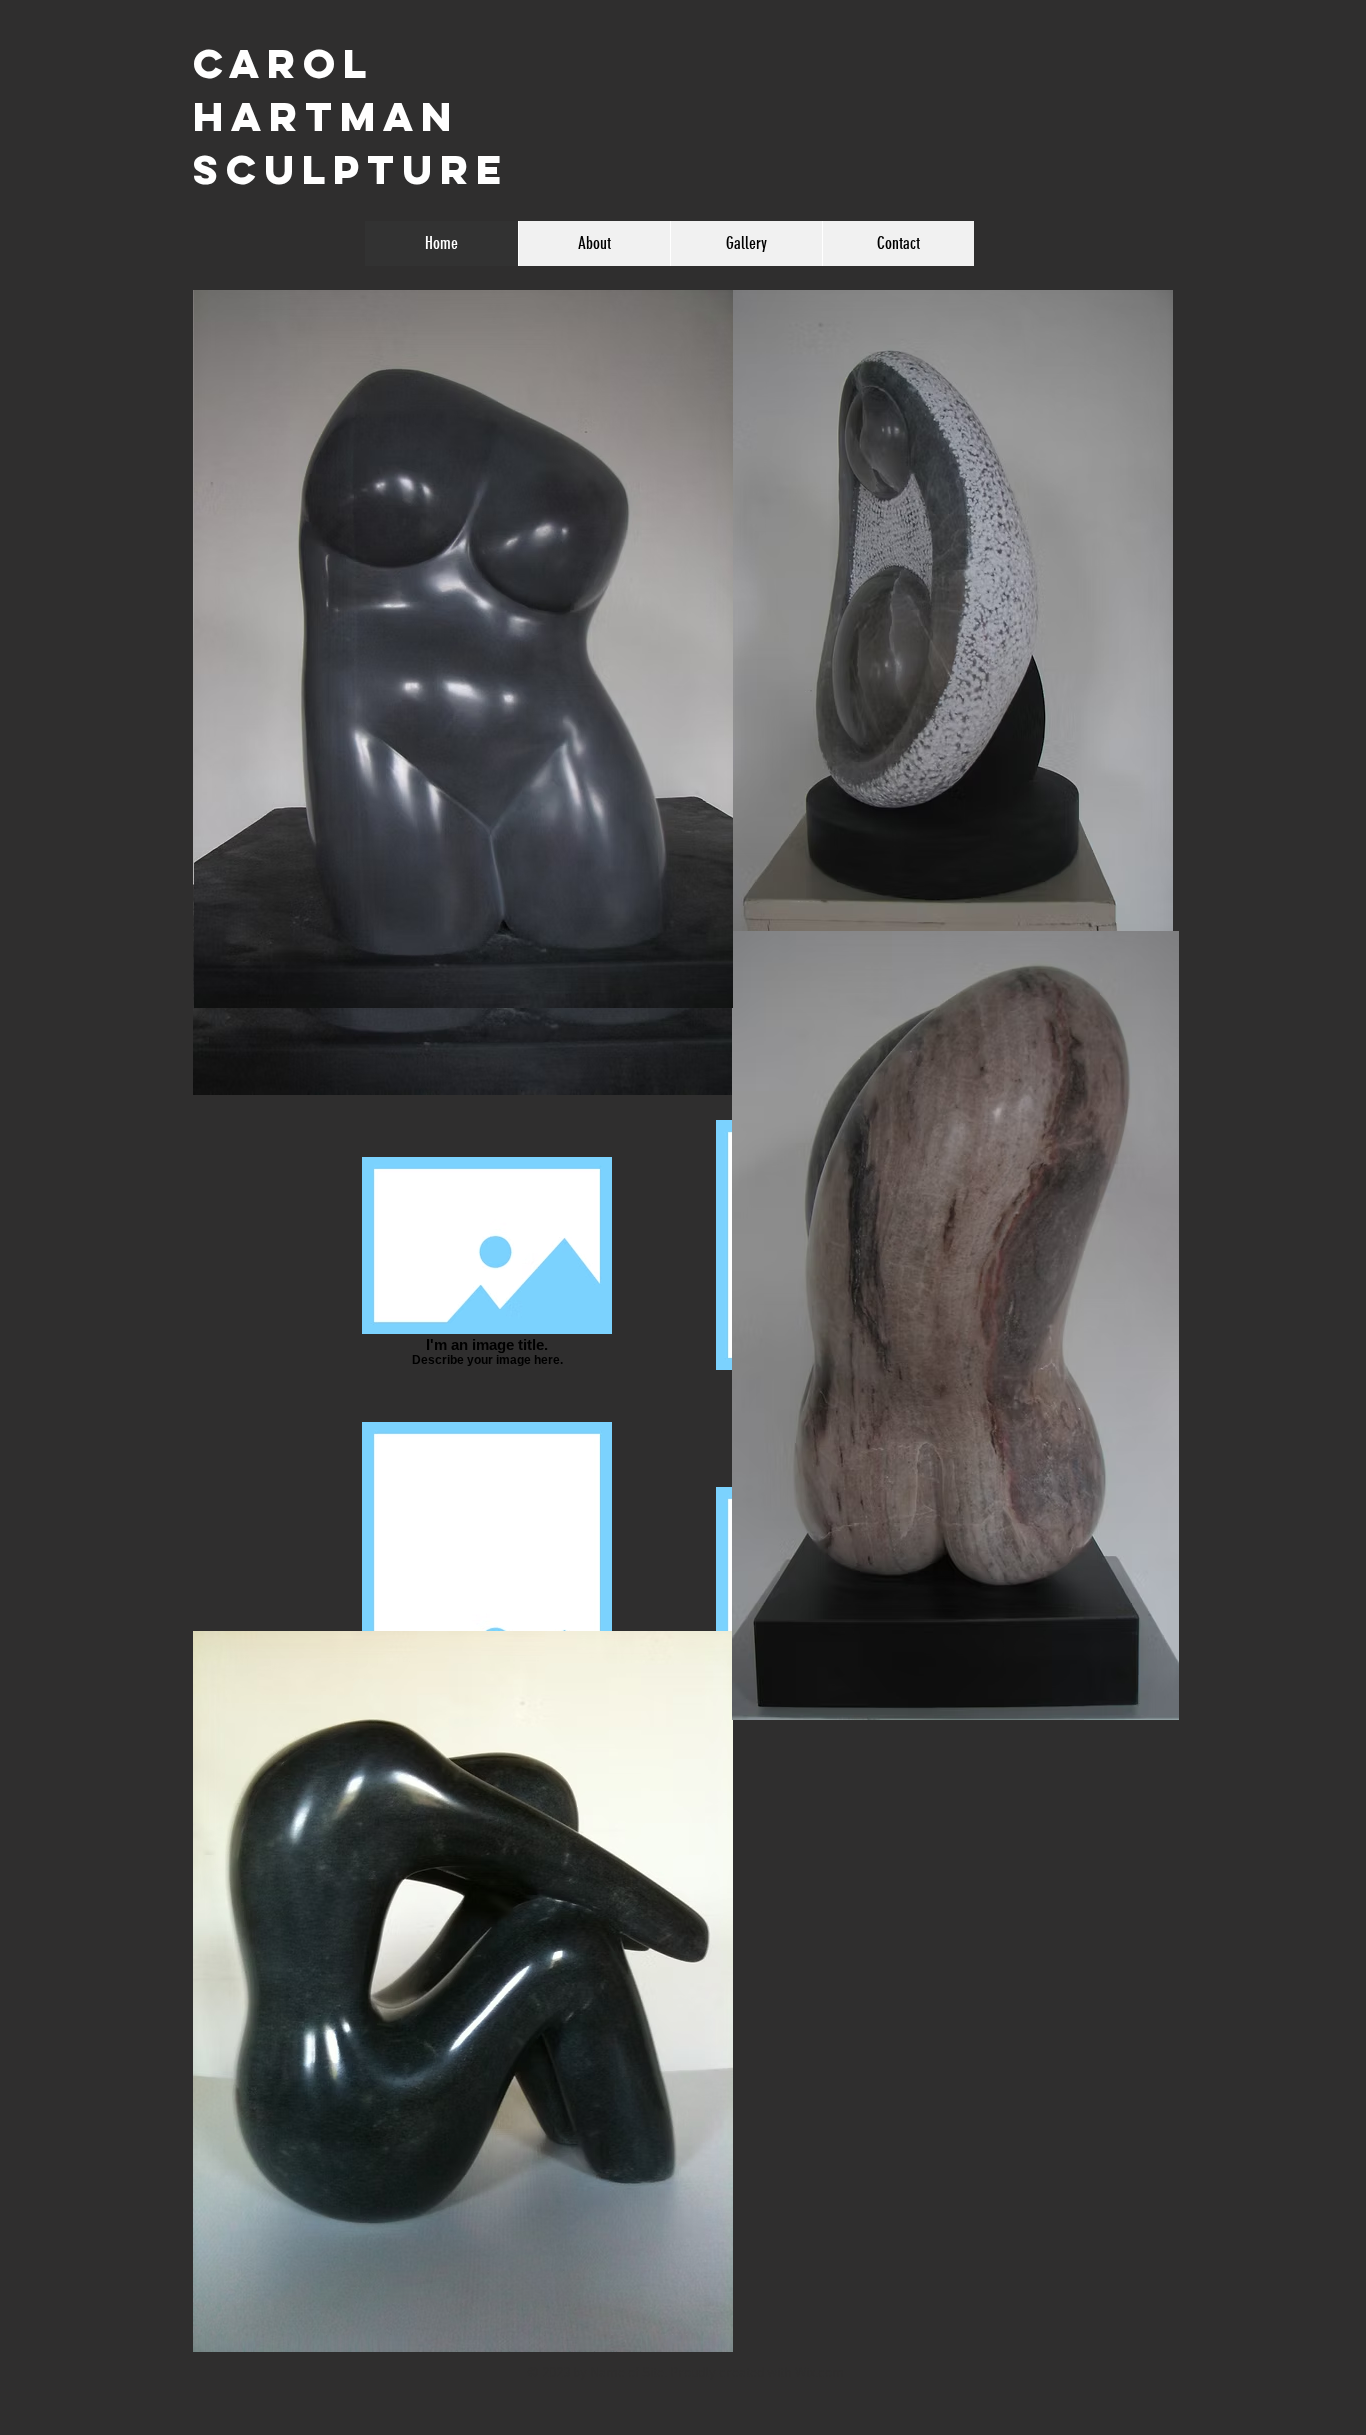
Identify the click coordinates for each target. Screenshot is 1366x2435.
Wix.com (819, 2373)
